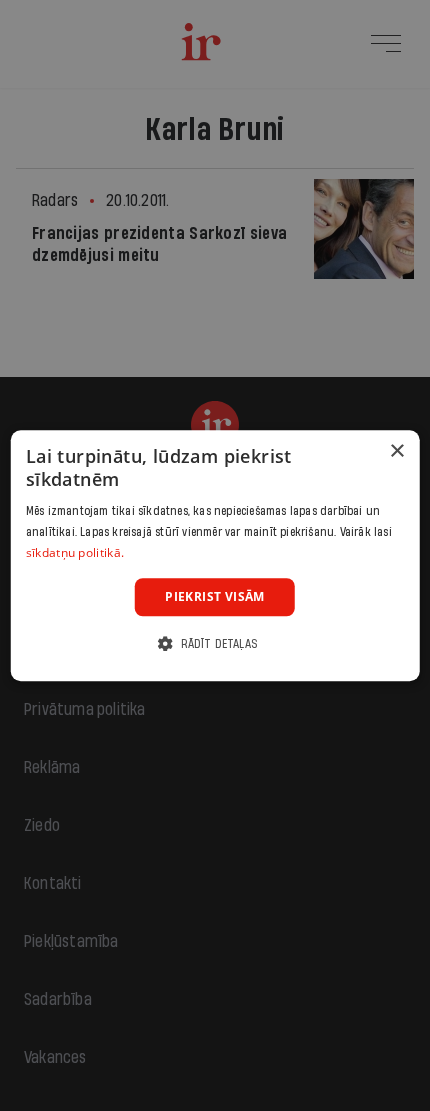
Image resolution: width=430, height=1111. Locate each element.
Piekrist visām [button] (215, 596)
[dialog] (215, 556)
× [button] (396, 451)
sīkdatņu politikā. (75, 552)
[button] (215, 643)
